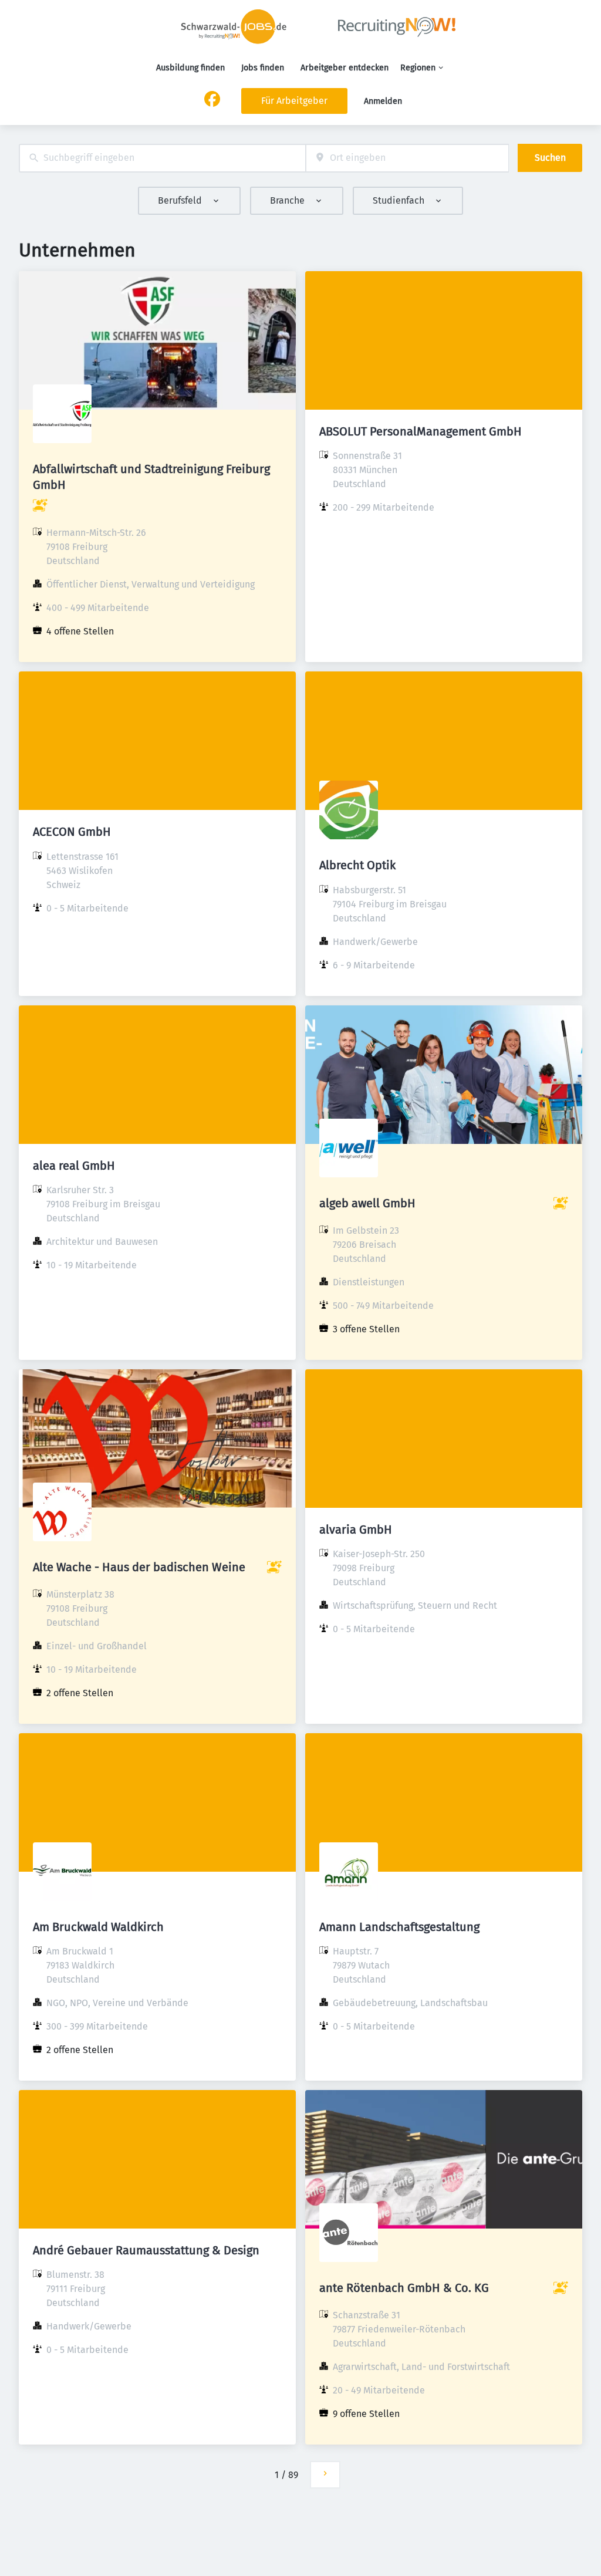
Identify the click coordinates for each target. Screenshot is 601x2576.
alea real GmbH (74, 1166)
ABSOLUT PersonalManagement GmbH (421, 431)
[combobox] (162, 158)
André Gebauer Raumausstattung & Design (146, 2250)
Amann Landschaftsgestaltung (399, 1927)
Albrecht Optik (357, 865)
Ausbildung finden (190, 68)
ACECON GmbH (72, 832)
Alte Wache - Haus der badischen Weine (139, 1567)
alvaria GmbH (356, 1530)
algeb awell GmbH (367, 1203)
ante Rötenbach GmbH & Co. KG (404, 2288)
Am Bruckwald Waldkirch (98, 1927)
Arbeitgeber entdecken (345, 68)
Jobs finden (263, 68)
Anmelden (383, 101)
